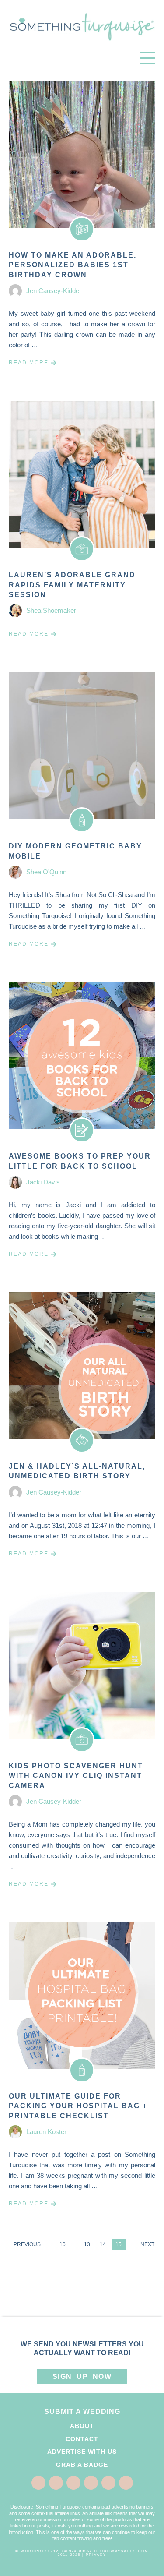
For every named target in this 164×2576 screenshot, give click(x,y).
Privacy (96, 2555)
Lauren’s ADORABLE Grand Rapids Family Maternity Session (72, 585)
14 (103, 2244)
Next (147, 2244)
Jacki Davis (43, 1182)
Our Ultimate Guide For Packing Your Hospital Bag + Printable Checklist (78, 2106)
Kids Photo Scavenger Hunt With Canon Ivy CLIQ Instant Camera (76, 1776)
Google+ (91, 2483)
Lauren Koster (46, 2132)
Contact (82, 2439)
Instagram (108, 2483)
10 (63, 2244)
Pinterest (73, 2483)
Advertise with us (82, 2452)
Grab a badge (82, 2465)
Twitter (56, 2483)
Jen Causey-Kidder (54, 291)
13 (87, 2244)
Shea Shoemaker (51, 610)
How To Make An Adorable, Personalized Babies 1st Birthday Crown (73, 265)
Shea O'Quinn (46, 872)
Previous (27, 2244)
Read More (29, 363)
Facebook (38, 2483)
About (82, 2426)
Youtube (126, 2483)
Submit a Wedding (82, 2412)
